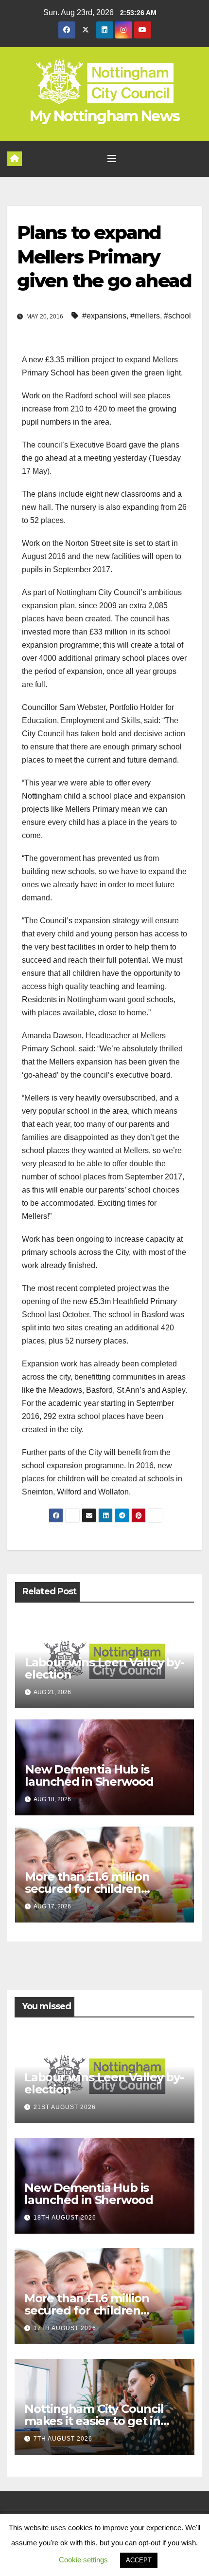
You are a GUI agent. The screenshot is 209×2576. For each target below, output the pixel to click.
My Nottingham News (104, 116)
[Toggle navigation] (112, 159)
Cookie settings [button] (83, 2560)
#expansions (104, 316)
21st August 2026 (65, 2107)
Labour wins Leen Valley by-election (104, 1668)
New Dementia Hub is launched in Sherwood (89, 1775)
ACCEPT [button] (139, 2560)
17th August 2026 (65, 2328)
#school (177, 316)
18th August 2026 (65, 2218)
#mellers (145, 316)
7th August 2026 (63, 2439)
